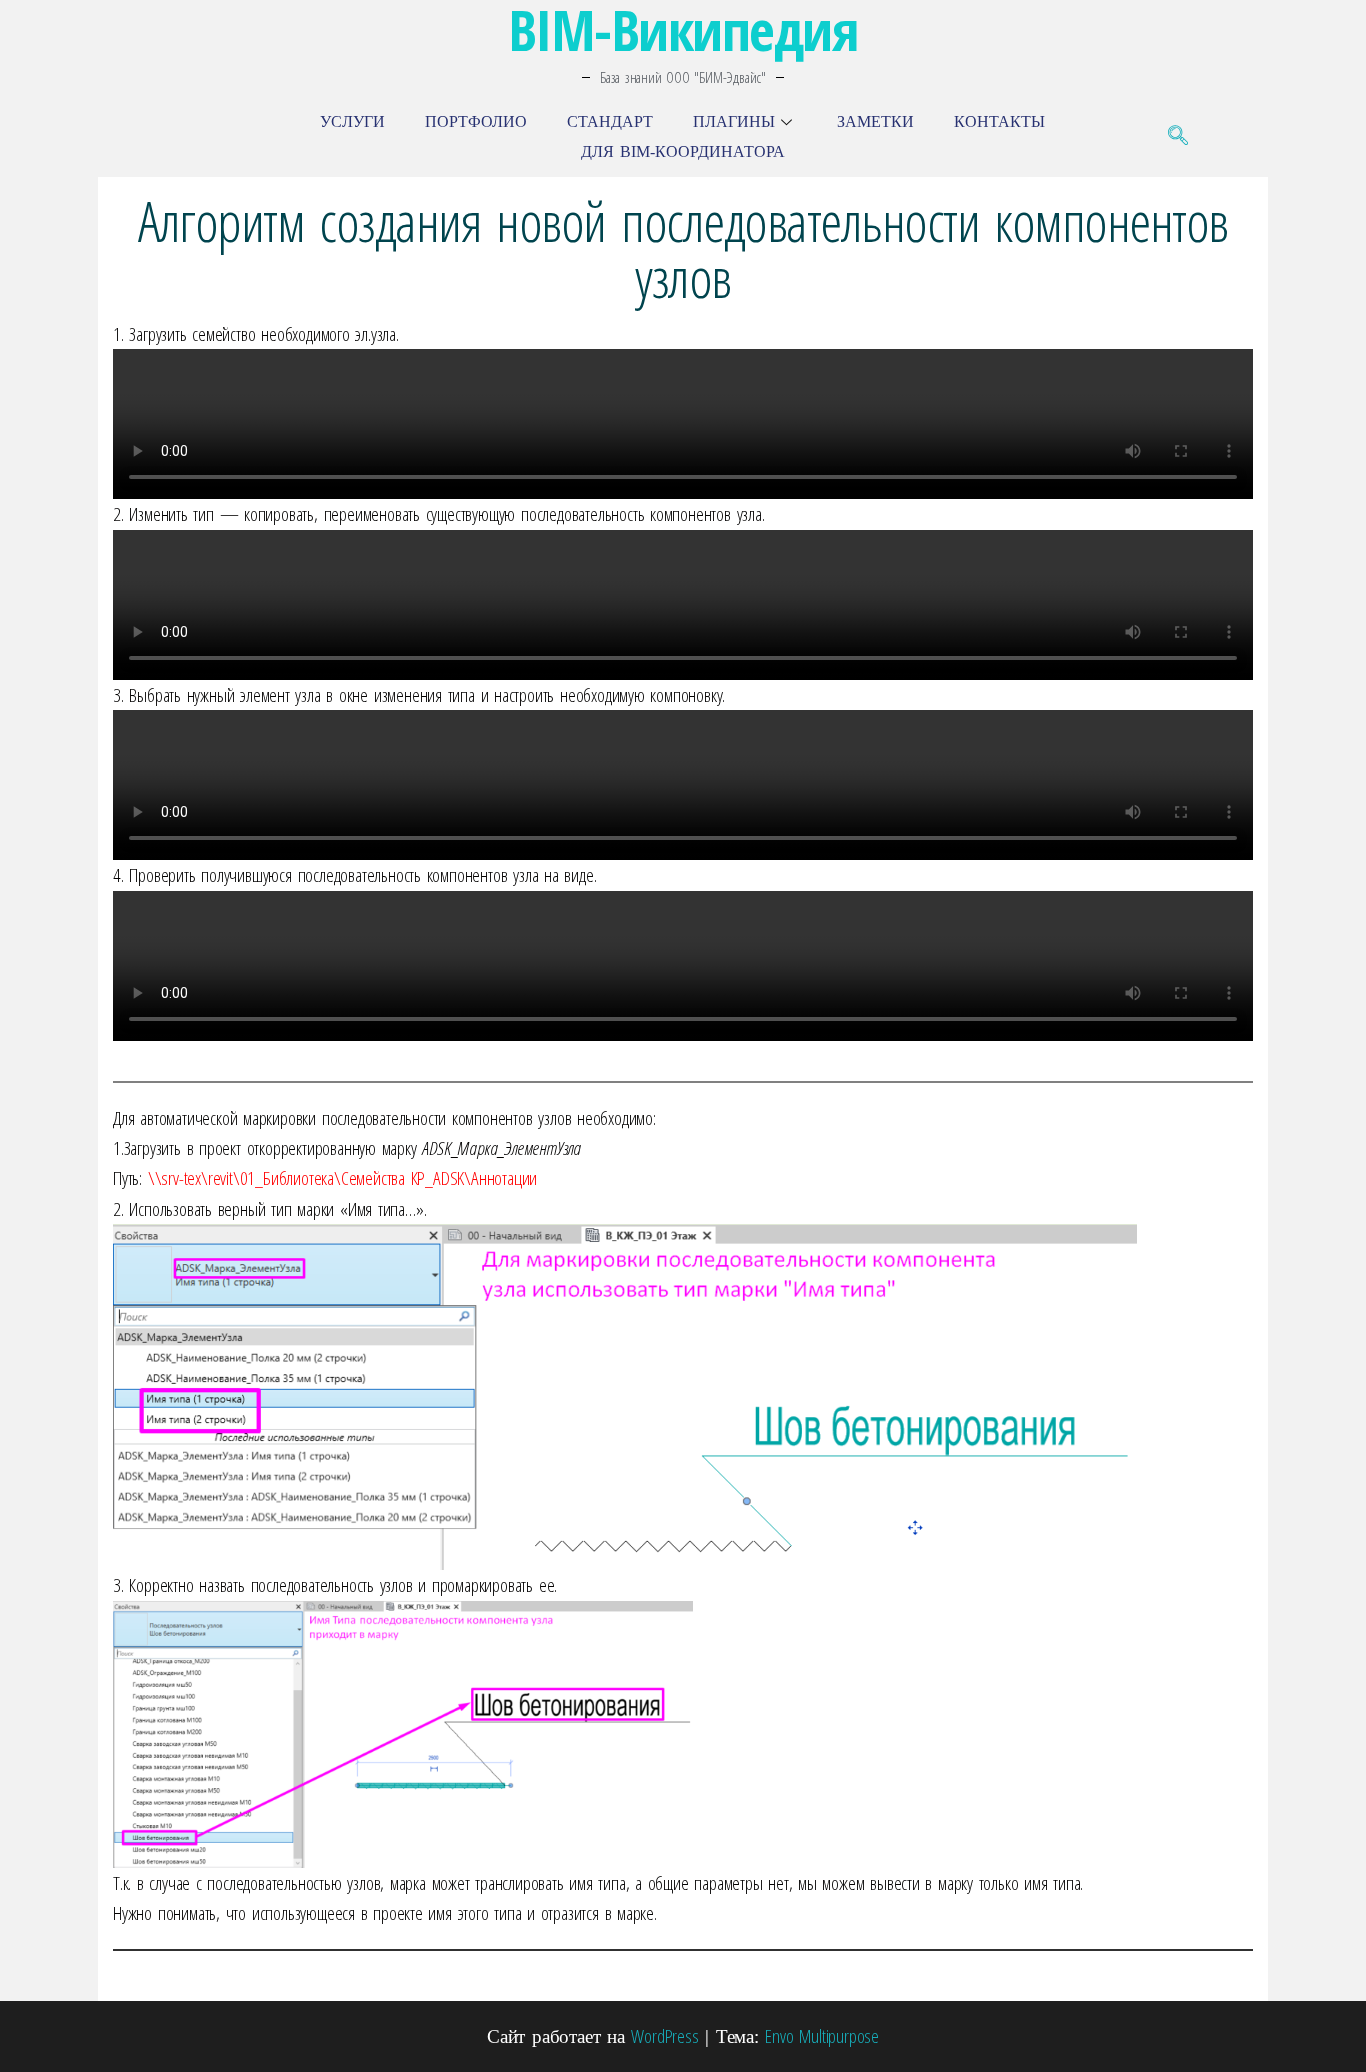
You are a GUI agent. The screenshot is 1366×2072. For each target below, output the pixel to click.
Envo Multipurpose (822, 2036)
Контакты (999, 121)
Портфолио (476, 121)
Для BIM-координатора (683, 151)
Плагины (734, 121)
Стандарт (610, 121)
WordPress (664, 2036)
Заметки (875, 121)
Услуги (352, 121)
